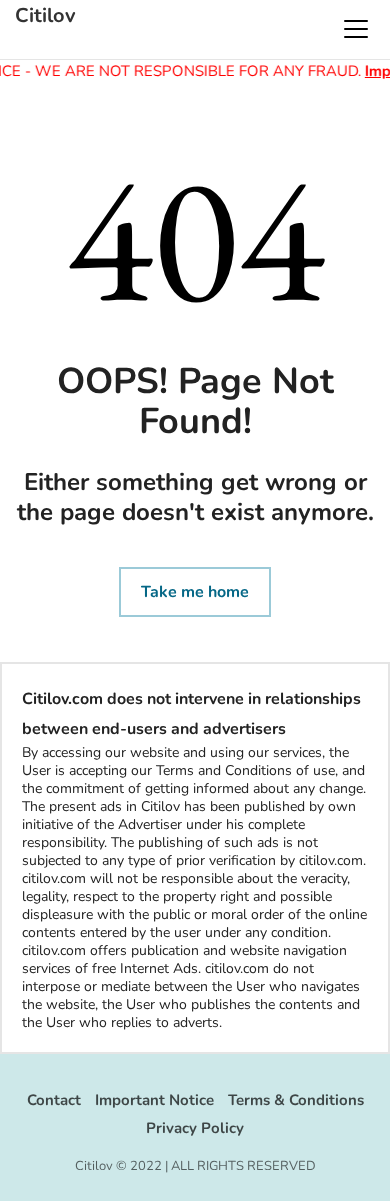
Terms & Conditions (296, 1100)
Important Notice (154, 1100)
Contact (54, 1100)
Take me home (195, 592)
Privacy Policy (195, 1128)
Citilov (45, 16)
